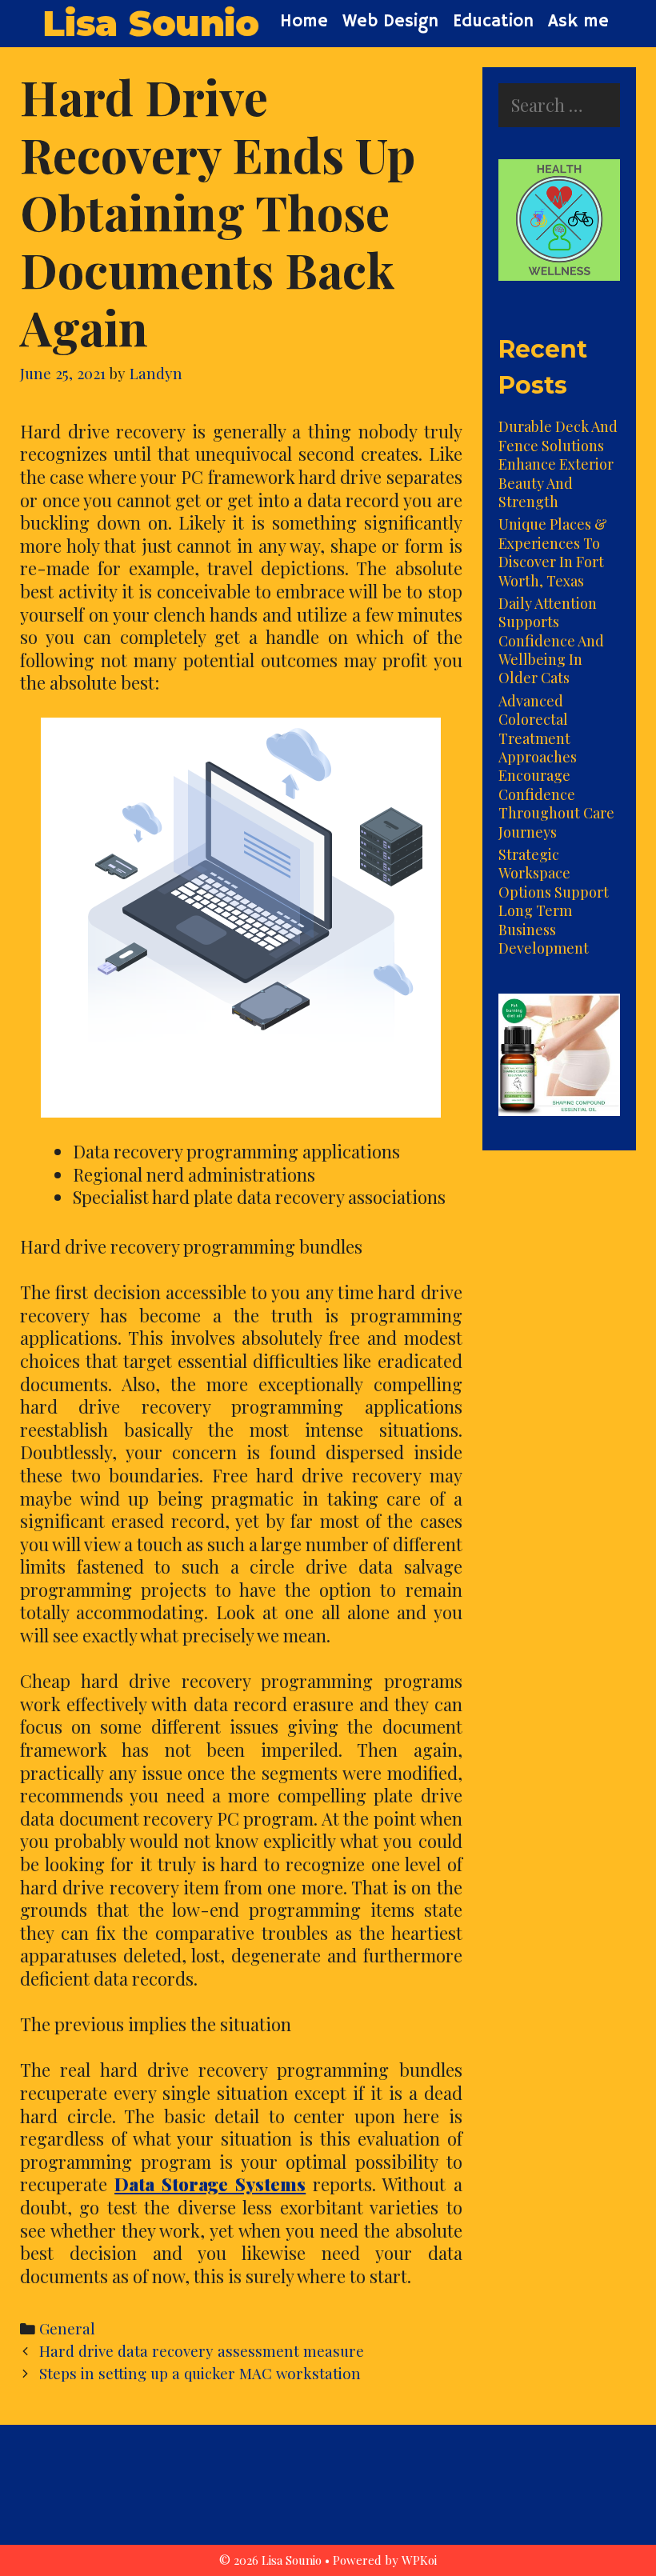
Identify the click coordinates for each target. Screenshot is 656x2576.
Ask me (578, 22)
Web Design (390, 22)
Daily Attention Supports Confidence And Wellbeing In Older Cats (551, 641)
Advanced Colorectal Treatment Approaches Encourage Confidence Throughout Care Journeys (556, 766)
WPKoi (419, 2560)
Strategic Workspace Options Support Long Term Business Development (554, 901)
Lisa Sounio (150, 23)
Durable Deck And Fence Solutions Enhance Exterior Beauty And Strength (558, 464)
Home (304, 22)
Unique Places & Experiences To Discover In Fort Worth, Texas (553, 552)
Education (493, 22)
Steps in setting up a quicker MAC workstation (200, 2373)
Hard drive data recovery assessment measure (202, 2351)
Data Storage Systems (210, 2184)
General (67, 2328)
